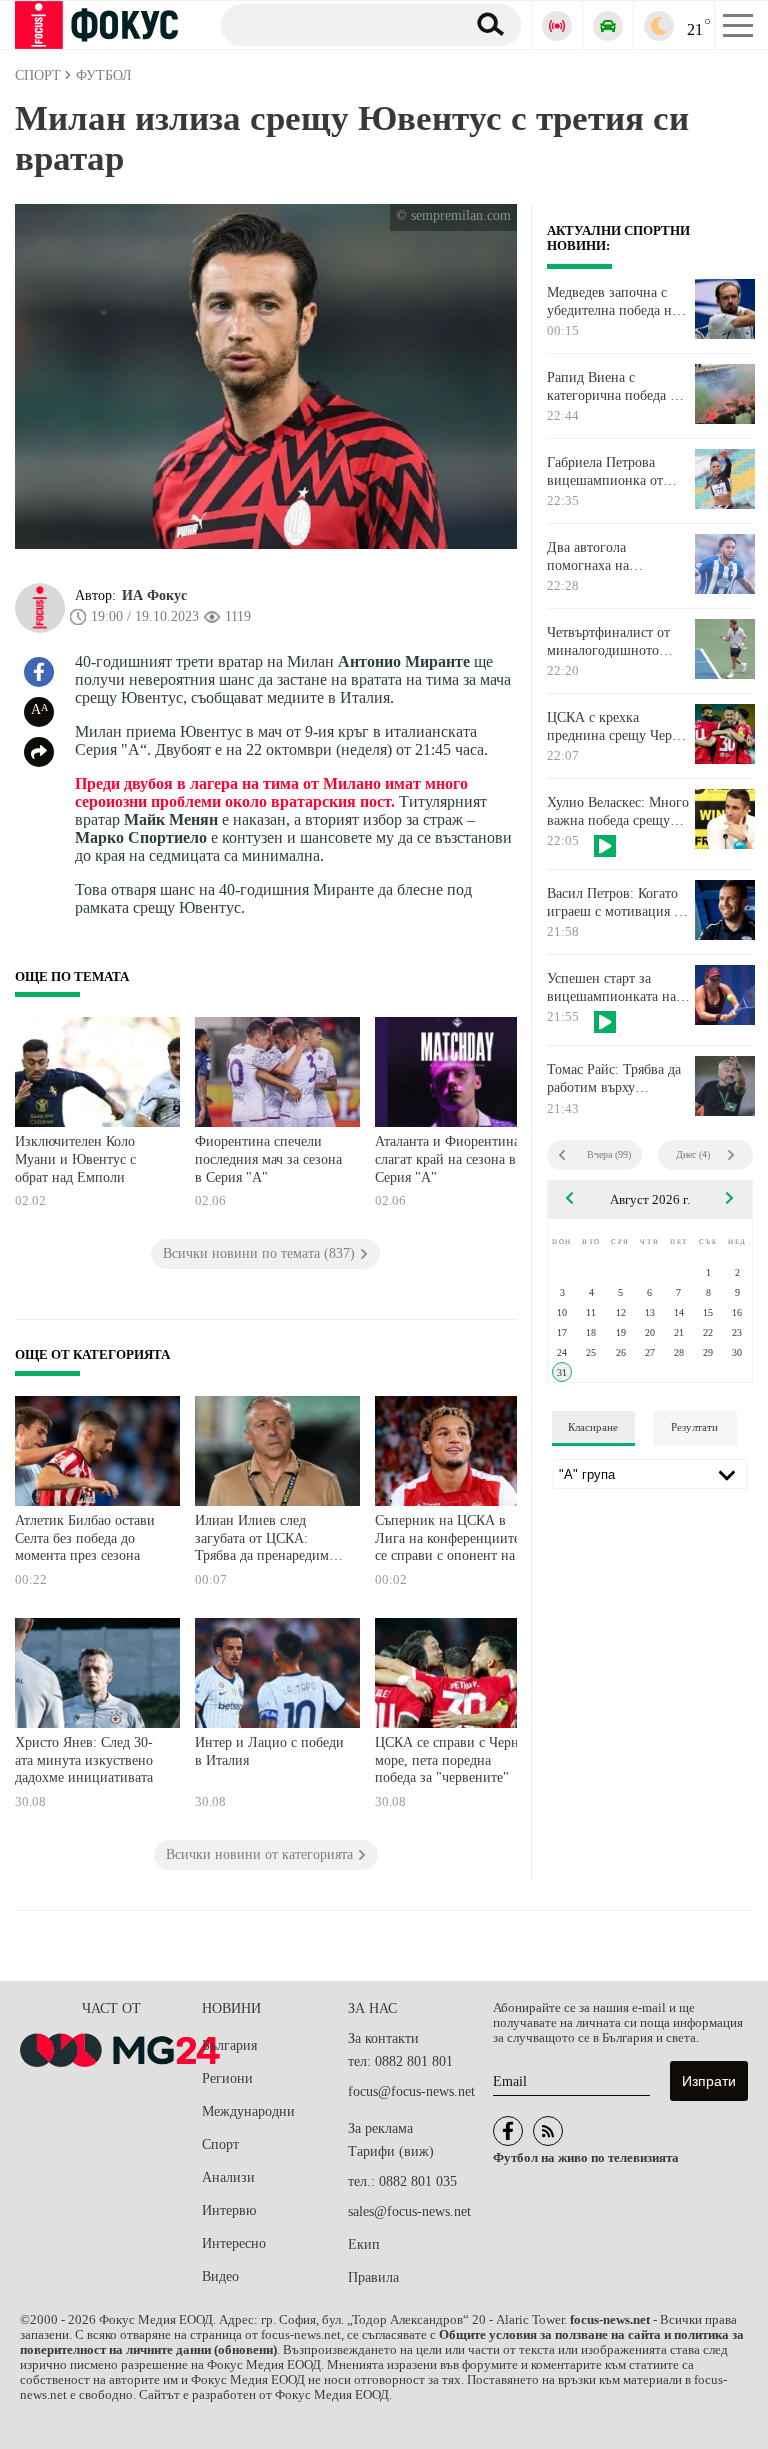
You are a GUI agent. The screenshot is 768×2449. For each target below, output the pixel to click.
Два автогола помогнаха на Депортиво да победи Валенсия (612, 557)
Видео (220, 2276)
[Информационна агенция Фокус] (508, 2131)
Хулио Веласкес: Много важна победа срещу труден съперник (618, 812)
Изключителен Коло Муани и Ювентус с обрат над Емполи (75, 1159)
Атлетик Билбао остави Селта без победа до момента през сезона (85, 1538)
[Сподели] (39, 752)
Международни (248, 2111)
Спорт (220, 2144)
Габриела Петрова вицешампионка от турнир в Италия (605, 472)
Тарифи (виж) (391, 2151)
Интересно (234, 2243)
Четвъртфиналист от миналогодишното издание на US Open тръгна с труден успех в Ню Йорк (618, 642)
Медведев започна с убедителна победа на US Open (612, 302)
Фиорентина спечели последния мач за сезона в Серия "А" (268, 1159)
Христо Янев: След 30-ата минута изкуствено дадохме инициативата (84, 1760)
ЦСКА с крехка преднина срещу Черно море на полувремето (617, 727)
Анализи (228, 2177)
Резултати (694, 1427)
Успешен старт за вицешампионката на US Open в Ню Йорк (611, 988)
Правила (373, 2277)
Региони (227, 2078)
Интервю (229, 2210)
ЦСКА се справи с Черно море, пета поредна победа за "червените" (450, 1760)
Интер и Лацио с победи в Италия (269, 1751)
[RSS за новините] (548, 2131)
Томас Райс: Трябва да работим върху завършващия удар (614, 1079)
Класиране (593, 1427)
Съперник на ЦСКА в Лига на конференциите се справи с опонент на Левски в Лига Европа (447, 1540)
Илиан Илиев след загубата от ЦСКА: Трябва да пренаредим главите (262, 1540)
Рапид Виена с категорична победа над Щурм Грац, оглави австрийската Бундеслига (619, 387)
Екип (364, 2244)
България (229, 2045)
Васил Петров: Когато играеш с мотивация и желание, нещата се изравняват (614, 903)
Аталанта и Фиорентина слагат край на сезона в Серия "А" (447, 1159)
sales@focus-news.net (409, 2211)
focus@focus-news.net (411, 2091)
